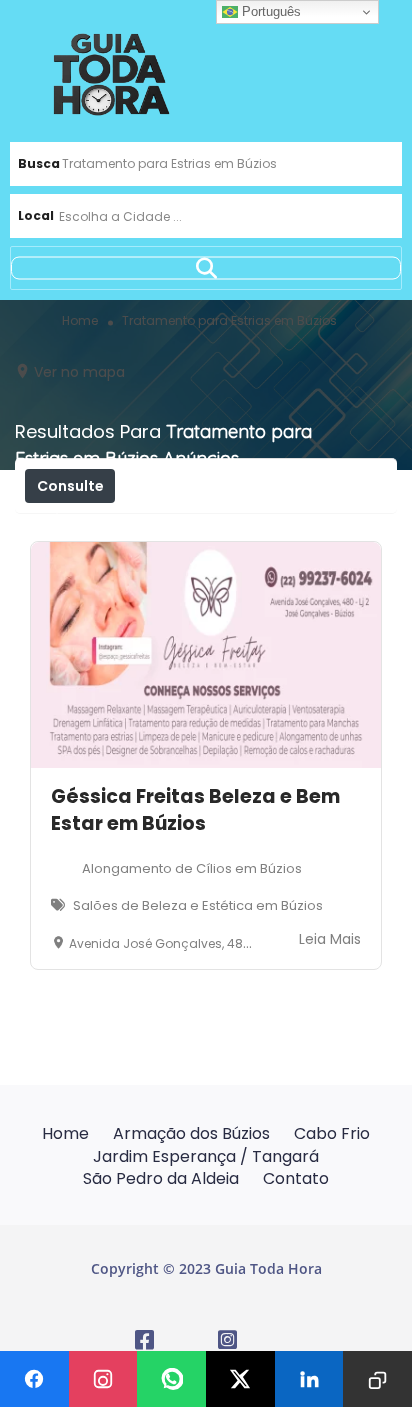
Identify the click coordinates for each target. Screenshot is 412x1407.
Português (269, 11)
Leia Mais (330, 939)
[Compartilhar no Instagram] (103, 1379)
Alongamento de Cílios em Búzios (192, 868)
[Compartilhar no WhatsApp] (171, 1379)
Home (65, 1133)
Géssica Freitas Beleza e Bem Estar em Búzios (195, 810)
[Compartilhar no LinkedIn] (309, 1379)
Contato (296, 1178)
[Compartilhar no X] (240, 1379)
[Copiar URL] (377, 1379)
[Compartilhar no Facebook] (34, 1379)
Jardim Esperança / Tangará (206, 1156)
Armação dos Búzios (191, 1133)
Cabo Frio (332, 1133)
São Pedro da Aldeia (161, 1178)
